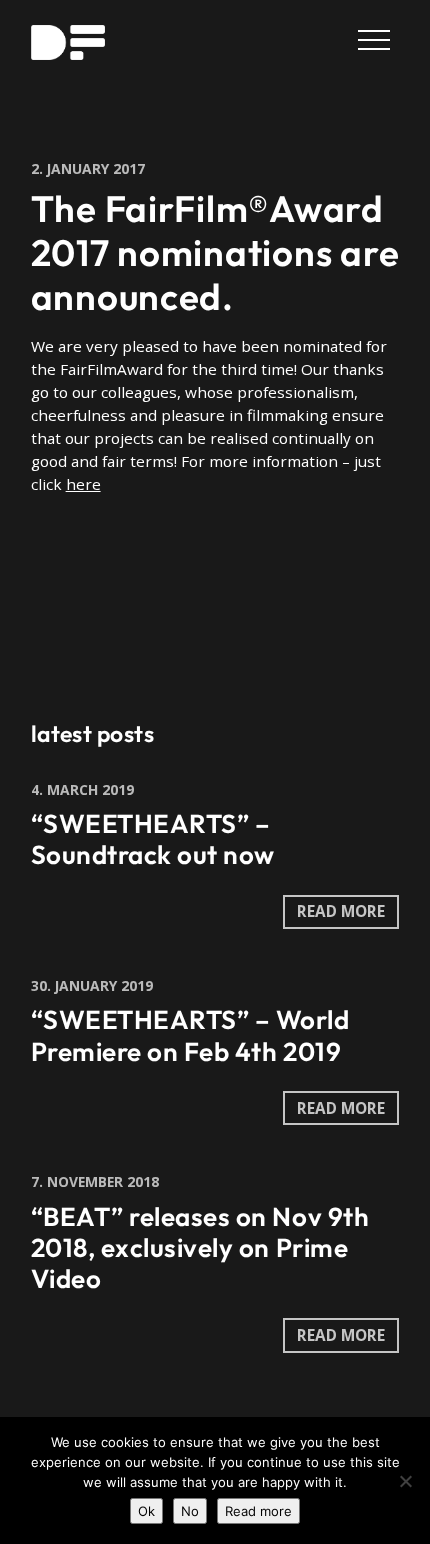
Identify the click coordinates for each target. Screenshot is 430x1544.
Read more (258, 1511)
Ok (146, 1511)
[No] (405, 1481)
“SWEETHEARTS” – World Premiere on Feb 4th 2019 (190, 1035)
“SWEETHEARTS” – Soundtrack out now (153, 839)
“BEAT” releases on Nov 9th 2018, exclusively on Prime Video (200, 1247)
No (190, 1511)
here (83, 484)
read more (341, 911)
